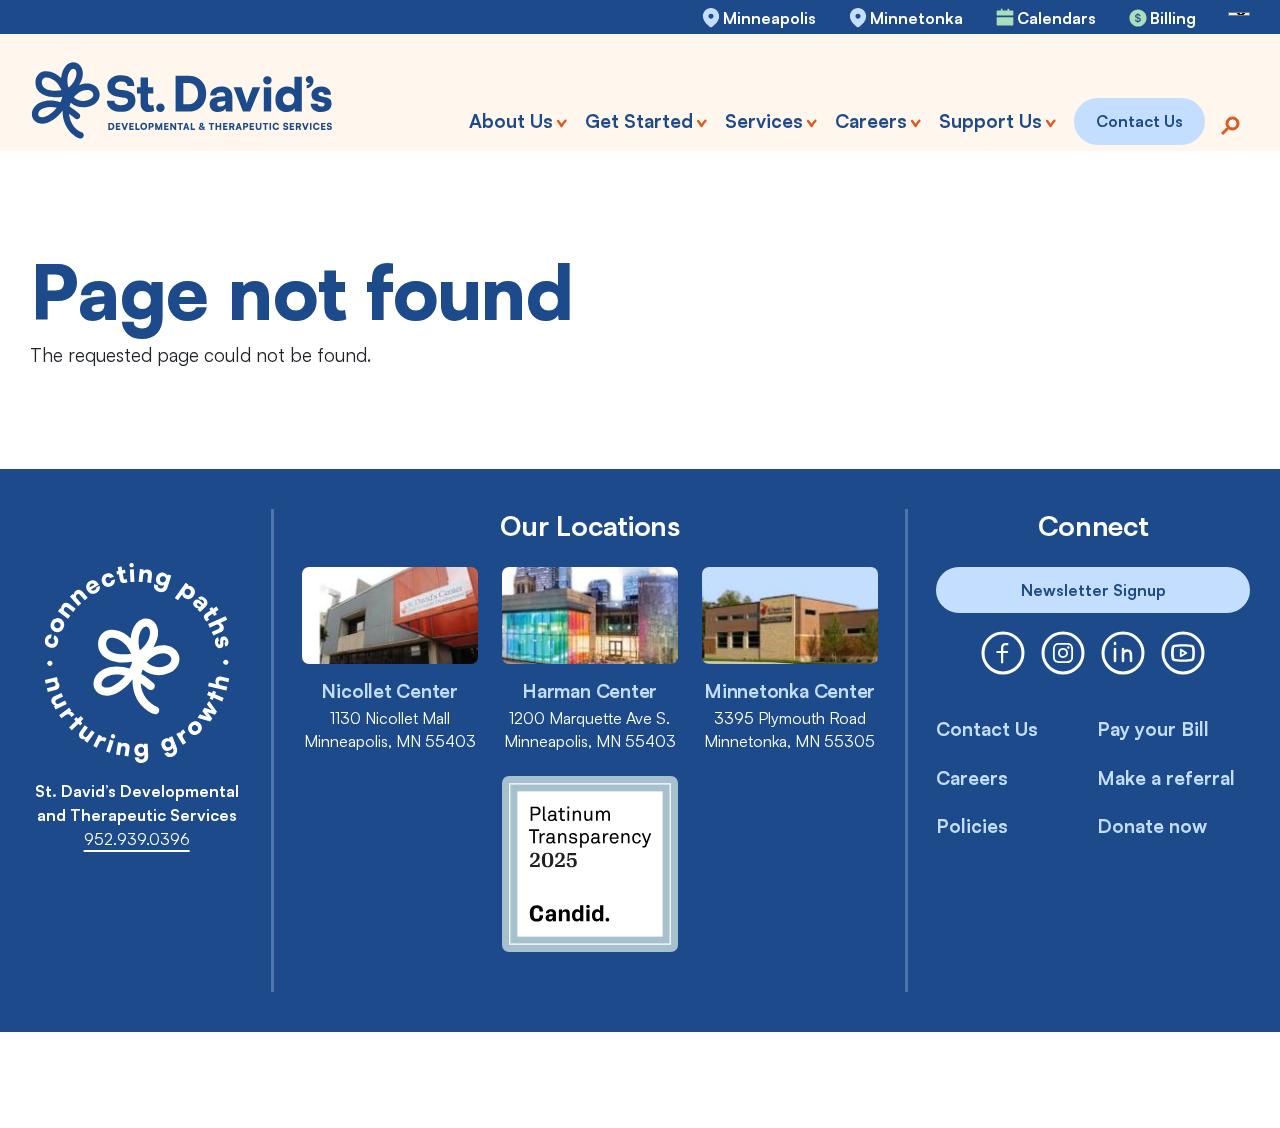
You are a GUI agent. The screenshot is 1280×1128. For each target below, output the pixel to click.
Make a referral (1166, 778)
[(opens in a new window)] (1003, 653)
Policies (972, 826)
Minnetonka (916, 18)
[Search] (1230, 123)
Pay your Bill (1153, 729)
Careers (972, 778)
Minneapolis (769, 18)
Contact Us (987, 729)
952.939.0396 (137, 839)
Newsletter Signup (1093, 590)
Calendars (1056, 18)
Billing (1173, 18)
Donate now (1152, 826)
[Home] (182, 100)
